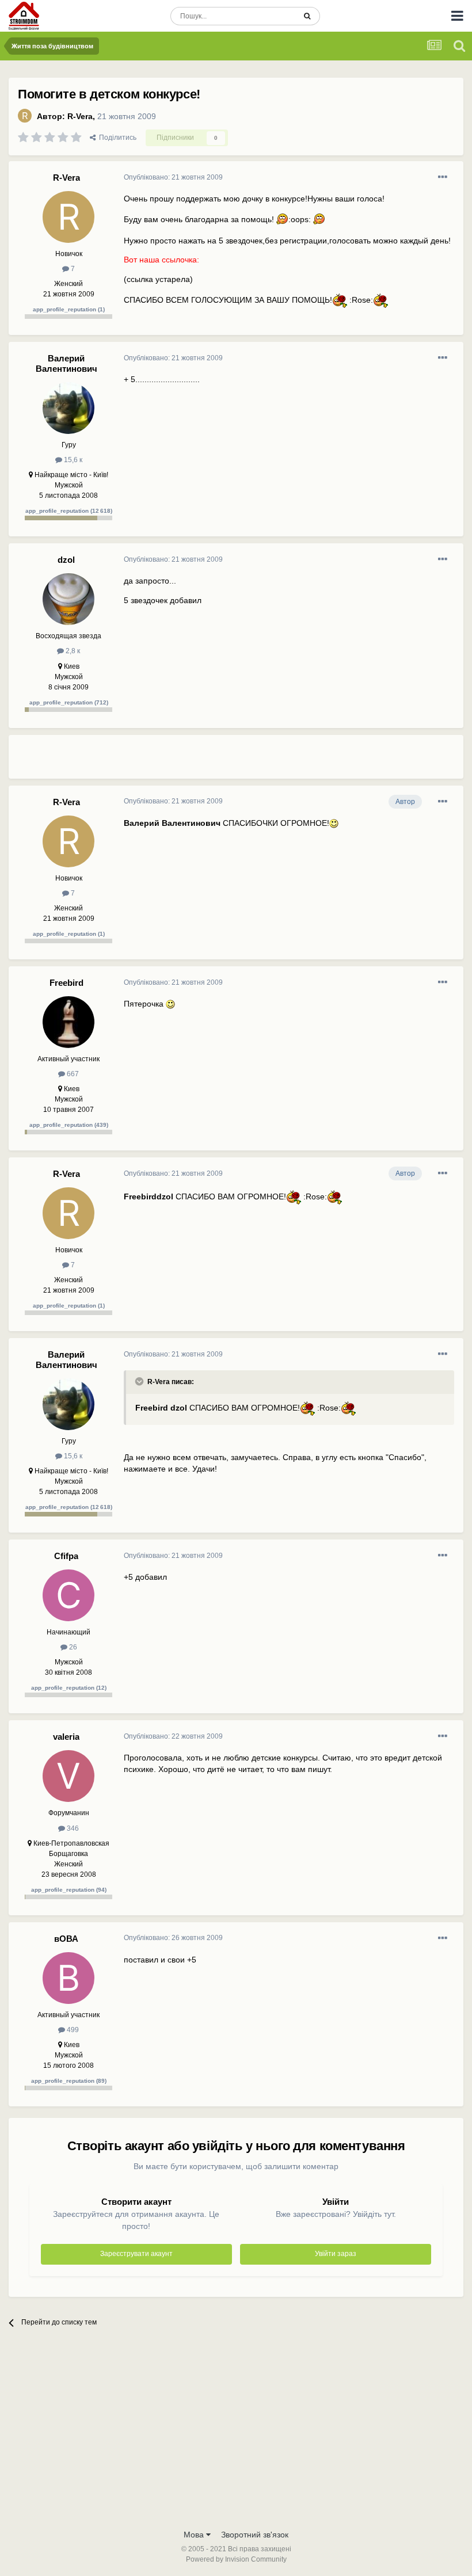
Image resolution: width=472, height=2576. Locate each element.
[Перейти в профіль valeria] (68, 1776)
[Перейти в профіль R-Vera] (25, 116)
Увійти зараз (336, 2254)
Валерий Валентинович (66, 363)
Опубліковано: (173, 177)
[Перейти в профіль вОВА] (68, 1978)
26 (72, 1647)
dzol (66, 560)
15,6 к (72, 460)
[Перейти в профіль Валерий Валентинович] (68, 408)
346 (72, 1828)
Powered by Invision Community (236, 2559)
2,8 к (72, 651)
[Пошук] (307, 16)
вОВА (66, 1939)
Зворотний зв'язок (255, 2535)
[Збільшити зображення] (281, 219)
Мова (195, 2535)
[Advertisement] (258, 761)
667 (72, 1074)
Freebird (66, 983)
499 (72, 2030)
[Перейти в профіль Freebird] (68, 1022)
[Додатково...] (443, 177)
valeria (66, 1737)
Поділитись (116, 138)
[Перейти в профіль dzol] (68, 599)
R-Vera (80, 116)
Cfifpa (66, 1556)
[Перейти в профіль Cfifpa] (68, 1595)
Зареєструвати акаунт (136, 2254)
